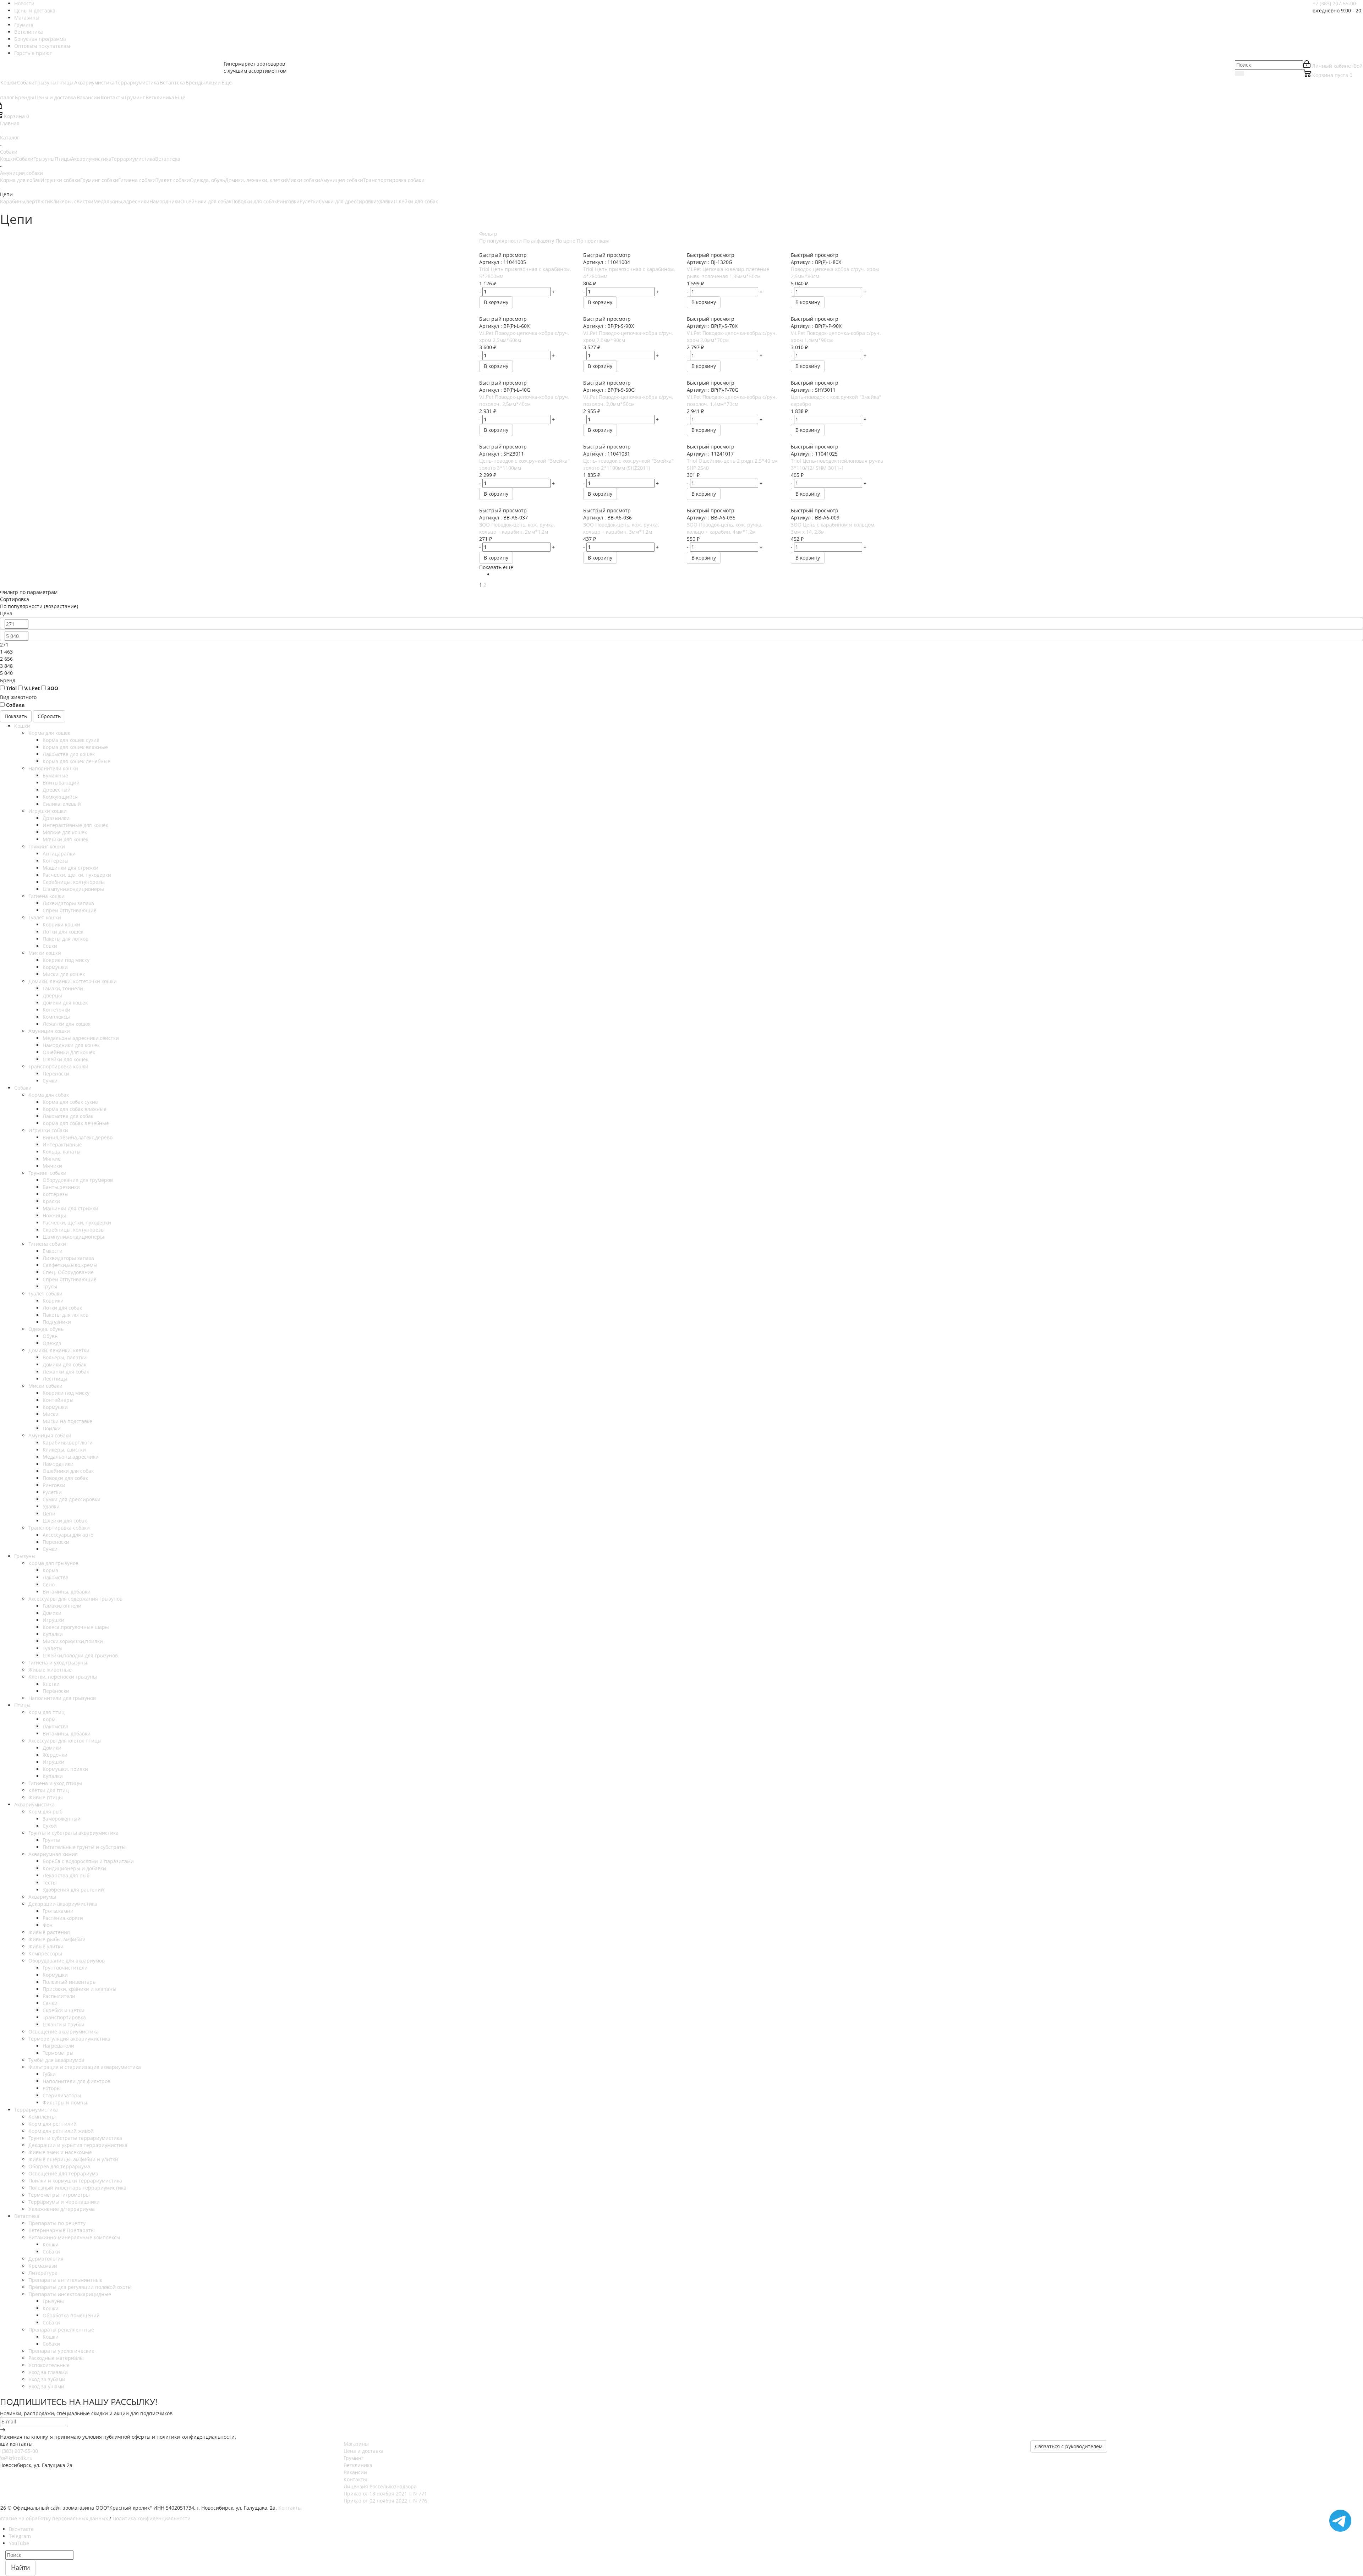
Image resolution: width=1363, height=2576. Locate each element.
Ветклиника (358, 2465)
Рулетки (309, 201)
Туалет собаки (173, 180)
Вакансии (355, 2472)
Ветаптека (168, 159)
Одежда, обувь (207, 180)
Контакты (355, 2479)
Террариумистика (133, 159)
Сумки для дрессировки (348, 201)
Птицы (63, 159)
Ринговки (288, 201)
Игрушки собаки (60, 180)
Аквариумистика (91, 159)
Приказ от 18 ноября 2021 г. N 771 (385, 2494)
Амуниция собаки (342, 180)
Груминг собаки (99, 180)
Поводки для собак (254, 201)
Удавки (385, 201)
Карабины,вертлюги (25, 201)
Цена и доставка (364, 2451)
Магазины (356, 2444)
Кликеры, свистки (72, 201)
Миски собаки (303, 180)
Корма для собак (20, 180)
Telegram (20, 2536)
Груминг (354, 2458)
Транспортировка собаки (394, 180)
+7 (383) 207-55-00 (1334, 3)
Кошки (8, 159)
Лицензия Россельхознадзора (380, 2486)
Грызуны (44, 159)
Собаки (25, 159)
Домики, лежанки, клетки (256, 180)
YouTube (19, 2543)
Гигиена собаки (137, 180)
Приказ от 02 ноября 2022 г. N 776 (385, 2501)
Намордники (165, 201)
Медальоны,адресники (121, 201)
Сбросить (49, 716)
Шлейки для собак (416, 201)
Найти (20, 2567)
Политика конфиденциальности (152, 2518)
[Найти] (1239, 73)
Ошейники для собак (206, 201)
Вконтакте (21, 2529)
